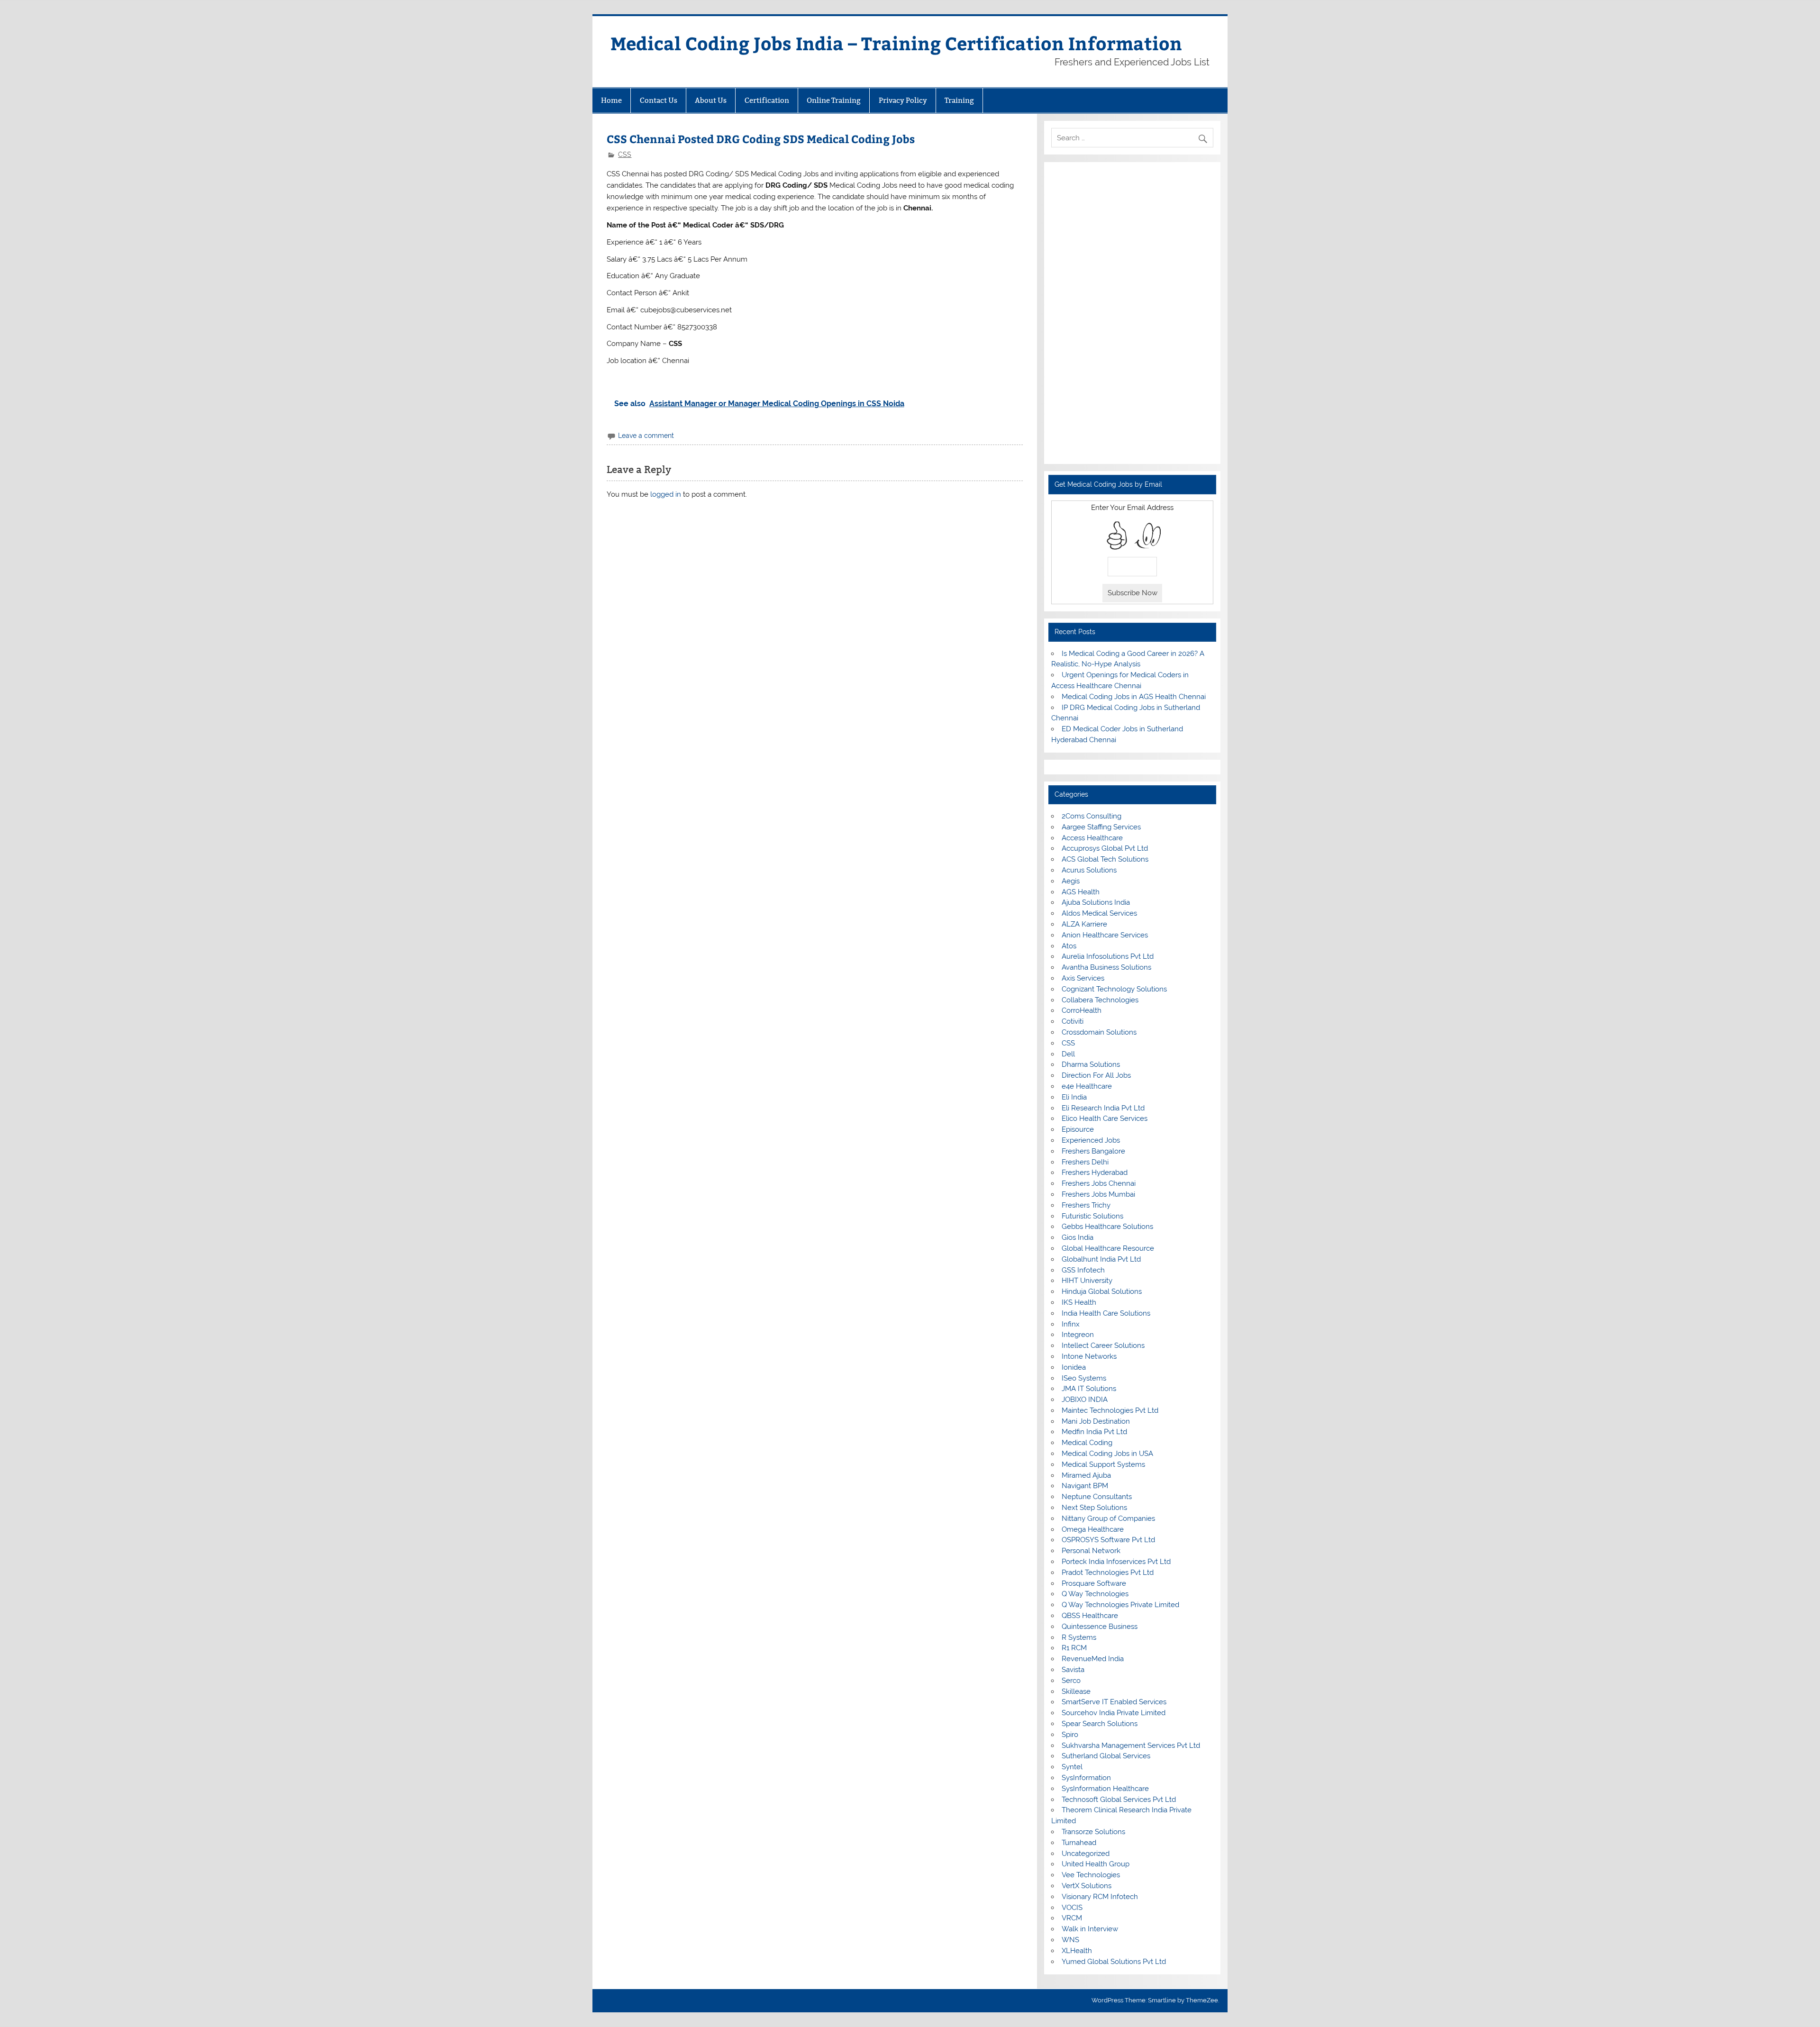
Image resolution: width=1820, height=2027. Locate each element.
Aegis (1071, 881)
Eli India (1074, 1097)
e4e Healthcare (1087, 1086)
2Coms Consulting (1092, 816)
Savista (1073, 1670)
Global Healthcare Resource (1108, 1248)
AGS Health (1081, 892)
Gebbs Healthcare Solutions (1107, 1227)
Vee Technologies (1091, 1875)
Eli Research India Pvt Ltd (1103, 1108)
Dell (1068, 1054)
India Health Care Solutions (1106, 1313)
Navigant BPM (1085, 1486)
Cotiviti (1073, 1021)
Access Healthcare (1092, 838)
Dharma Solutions (1091, 1064)
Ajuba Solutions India (1096, 902)
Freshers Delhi (1085, 1162)
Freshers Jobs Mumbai (1098, 1194)
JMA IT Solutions (1089, 1389)
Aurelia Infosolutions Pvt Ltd (1108, 956)
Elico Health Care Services (1105, 1118)
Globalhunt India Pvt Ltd (1101, 1259)
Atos (1069, 946)
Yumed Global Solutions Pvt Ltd (1114, 1962)
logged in (666, 494)
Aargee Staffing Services (1101, 827)
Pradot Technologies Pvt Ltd (1108, 1573)
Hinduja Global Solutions (1102, 1291)
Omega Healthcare (1093, 1529)
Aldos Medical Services (1099, 913)
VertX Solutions (1087, 1886)
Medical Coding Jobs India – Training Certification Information (896, 43)
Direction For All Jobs (1096, 1075)
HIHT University (1087, 1281)
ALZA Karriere (1084, 924)
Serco (1071, 1681)
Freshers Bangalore (1093, 1151)
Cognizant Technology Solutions (1114, 989)
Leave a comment (646, 436)
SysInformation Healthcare (1105, 1789)
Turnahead (1079, 1843)
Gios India (1078, 1237)
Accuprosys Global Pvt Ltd (1105, 848)
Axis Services (1083, 978)
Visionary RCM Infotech (1100, 1897)
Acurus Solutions (1089, 870)
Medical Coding (1087, 1443)
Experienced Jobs (1091, 1140)
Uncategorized (1086, 1854)
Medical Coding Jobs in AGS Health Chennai (1134, 697)
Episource (1078, 1129)
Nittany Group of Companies (1108, 1518)
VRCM (1072, 1918)
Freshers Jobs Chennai (1099, 1183)
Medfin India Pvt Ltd (1094, 1432)
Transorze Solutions (1093, 1832)
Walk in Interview (1090, 1929)
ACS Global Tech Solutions (1105, 859)
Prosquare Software (1094, 1583)
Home (611, 100)
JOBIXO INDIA (1085, 1400)
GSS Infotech (1083, 1270)
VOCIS (1072, 1908)
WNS (1070, 1940)
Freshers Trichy (1086, 1205)
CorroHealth (1082, 1010)
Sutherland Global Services (1106, 1756)
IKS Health (1079, 1302)
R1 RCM (1074, 1648)
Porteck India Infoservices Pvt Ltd (1116, 1562)
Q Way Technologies (1095, 1594)
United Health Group (1096, 1864)
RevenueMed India (1093, 1659)
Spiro (1070, 1735)
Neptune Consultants (1097, 1497)
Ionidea (1074, 1367)
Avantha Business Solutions (1106, 967)
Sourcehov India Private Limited (1114, 1713)
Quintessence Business (1100, 1627)
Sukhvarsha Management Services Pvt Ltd (1131, 1745)
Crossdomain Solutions (1099, 1032)
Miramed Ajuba (1086, 1475)
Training (959, 100)
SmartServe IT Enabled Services (1114, 1702)
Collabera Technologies (1100, 1000)
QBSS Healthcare (1090, 1616)
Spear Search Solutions (1100, 1724)
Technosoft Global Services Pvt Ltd (1119, 1800)
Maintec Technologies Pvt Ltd (1110, 1410)
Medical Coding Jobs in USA (1107, 1454)
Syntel (1072, 1767)
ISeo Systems (1084, 1378)
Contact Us (659, 100)
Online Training (834, 100)
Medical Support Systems (1103, 1464)
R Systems (1079, 1637)
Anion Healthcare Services (1105, 935)
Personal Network (1091, 1551)
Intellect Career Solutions (1103, 1345)
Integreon (1078, 1335)
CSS (625, 155)
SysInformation (1086, 1778)
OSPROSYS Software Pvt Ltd (1108, 1540)
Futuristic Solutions (1092, 1216)
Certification (767, 100)
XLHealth (1077, 1951)
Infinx (1071, 1324)
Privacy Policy (903, 100)
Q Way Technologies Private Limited (1120, 1605)
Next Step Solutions (1094, 1508)
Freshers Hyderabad (1095, 1173)
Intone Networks (1089, 1356)
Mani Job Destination (1096, 1421)
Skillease (1076, 1691)
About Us (711, 100)
